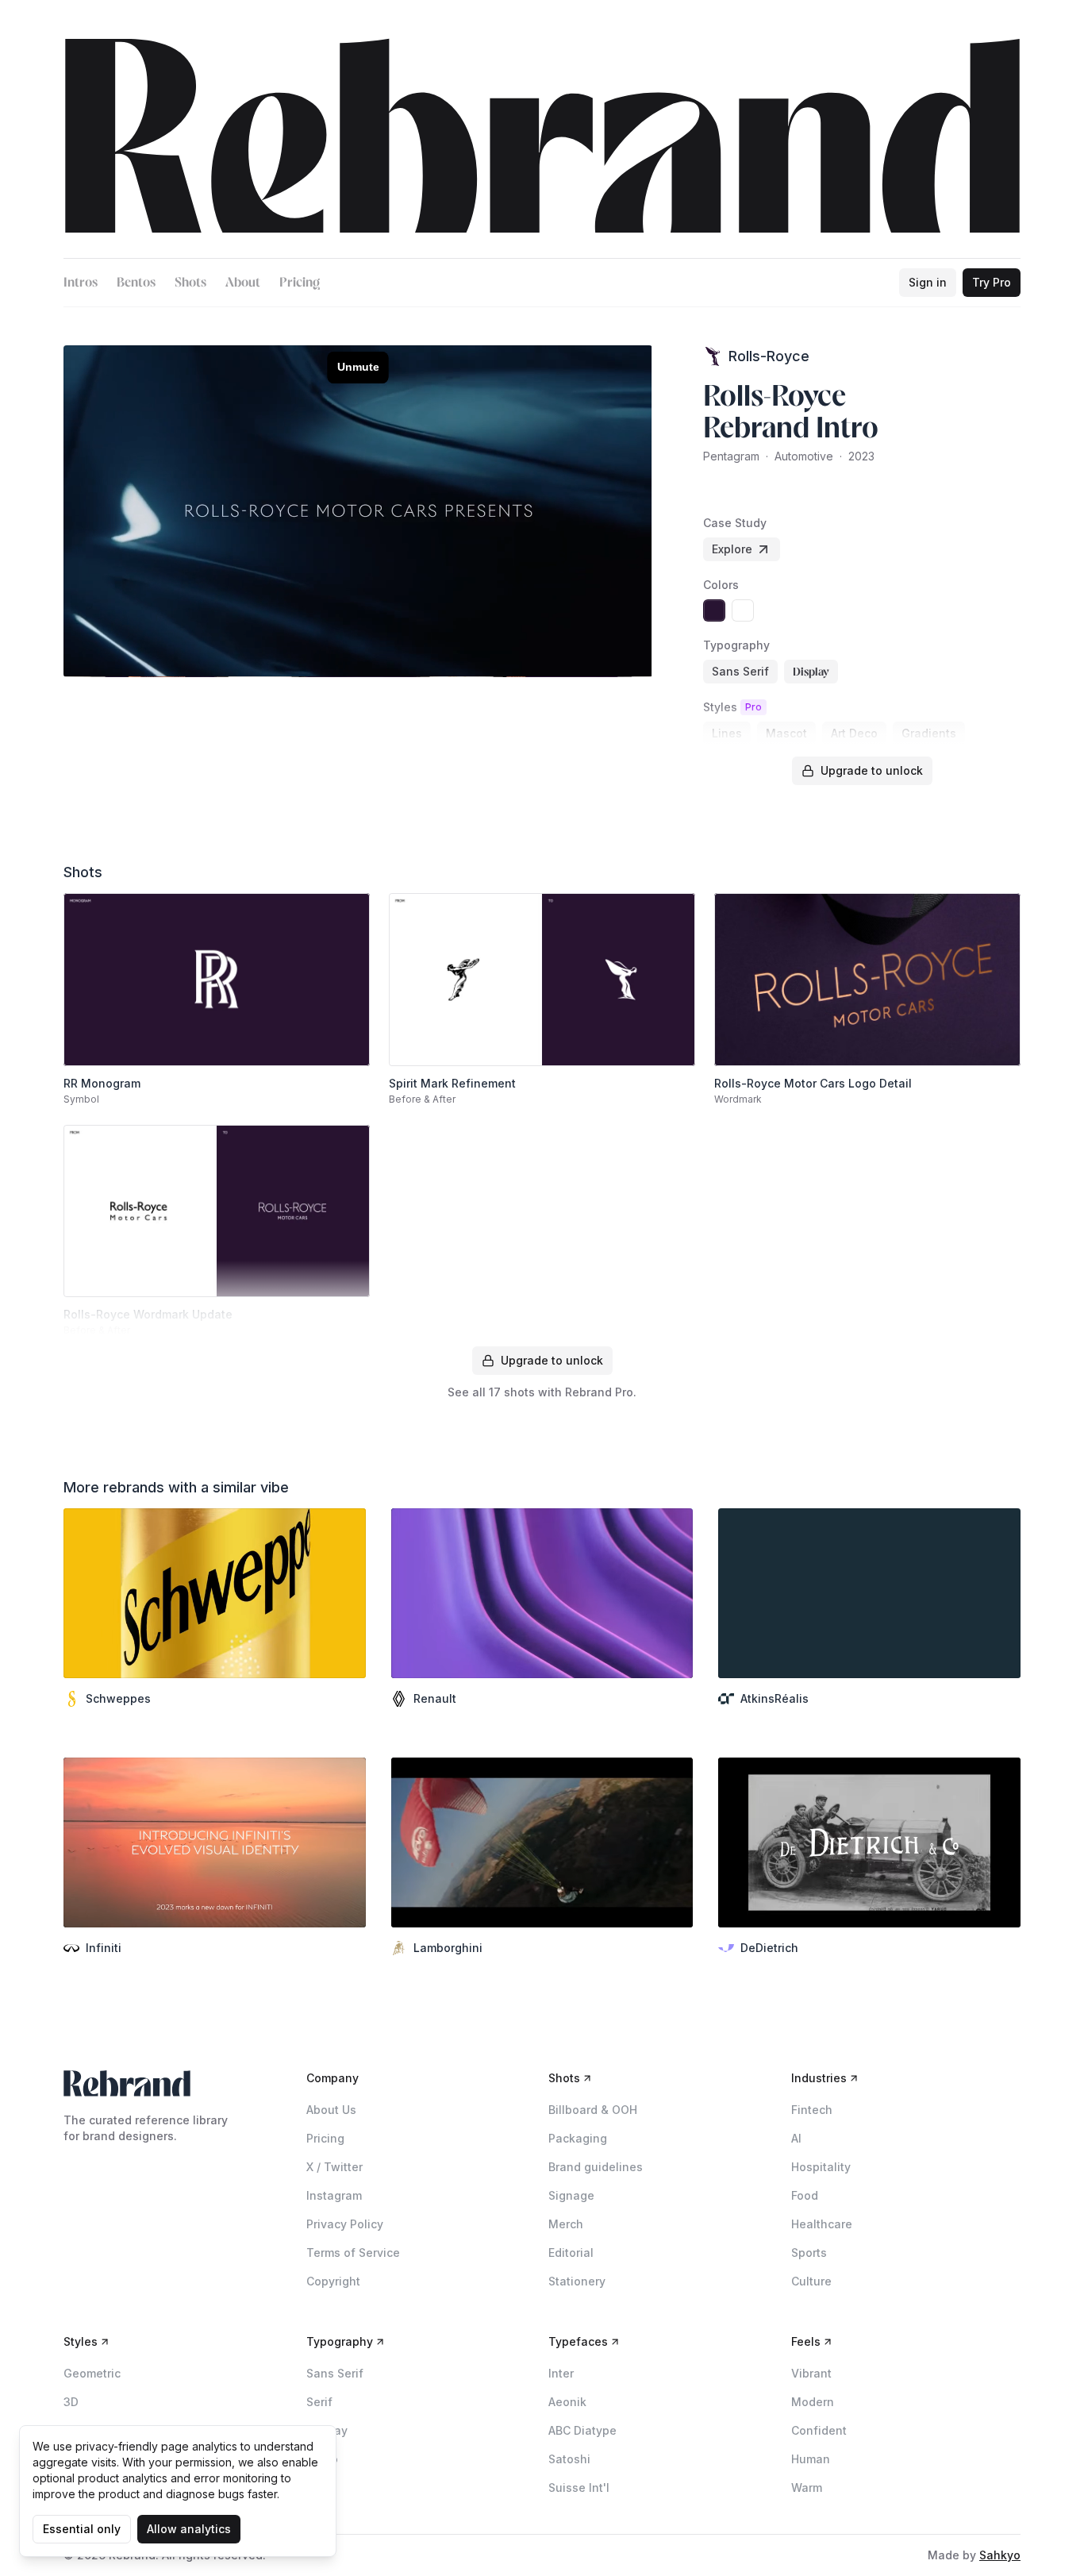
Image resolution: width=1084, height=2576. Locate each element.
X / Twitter (334, 2167)
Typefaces (578, 2341)
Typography (340, 2341)
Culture (811, 2281)
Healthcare (822, 2224)
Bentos (136, 282)
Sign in (928, 282)
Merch (566, 2224)
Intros (81, 282)
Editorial (571, 2253)
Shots (190, 282)
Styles (81, 2341)
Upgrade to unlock (872, 770)
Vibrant (811, 2373)
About (243, 282)
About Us (331, 2110)
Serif (319, 2402)
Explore (732, 549)
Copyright (333, 2281)
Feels (806, 2341)
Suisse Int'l (579, 2487)
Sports (809, 2253)
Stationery (577, 2281)
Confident (819, 2430)
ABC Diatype (582, 2430)
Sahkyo (1000, 2555)
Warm (807, 2487)
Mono (322, 2459)
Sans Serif (335, 2373)
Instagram (334, 2195)
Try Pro (992, 282)
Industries (819, 2078)
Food (805, 2195)
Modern (813, 2402)
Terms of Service (353, 2253)
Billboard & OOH (593, 2110)
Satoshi (569, 2459)
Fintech (812, 2110)
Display (327, 2430)
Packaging (578, 2138)
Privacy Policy (345, 2224)
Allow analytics (189, 2529)
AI (796, 2138)
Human (811, 2459)
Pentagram (731, 456)
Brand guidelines (596, 2167)
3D (71, 2402)
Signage (571, 2195)
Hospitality (821, 2167)
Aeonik (567, 2402)
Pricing (300, 282)
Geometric (92, 2373)
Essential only (82, 2529)
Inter (561, 2373)
